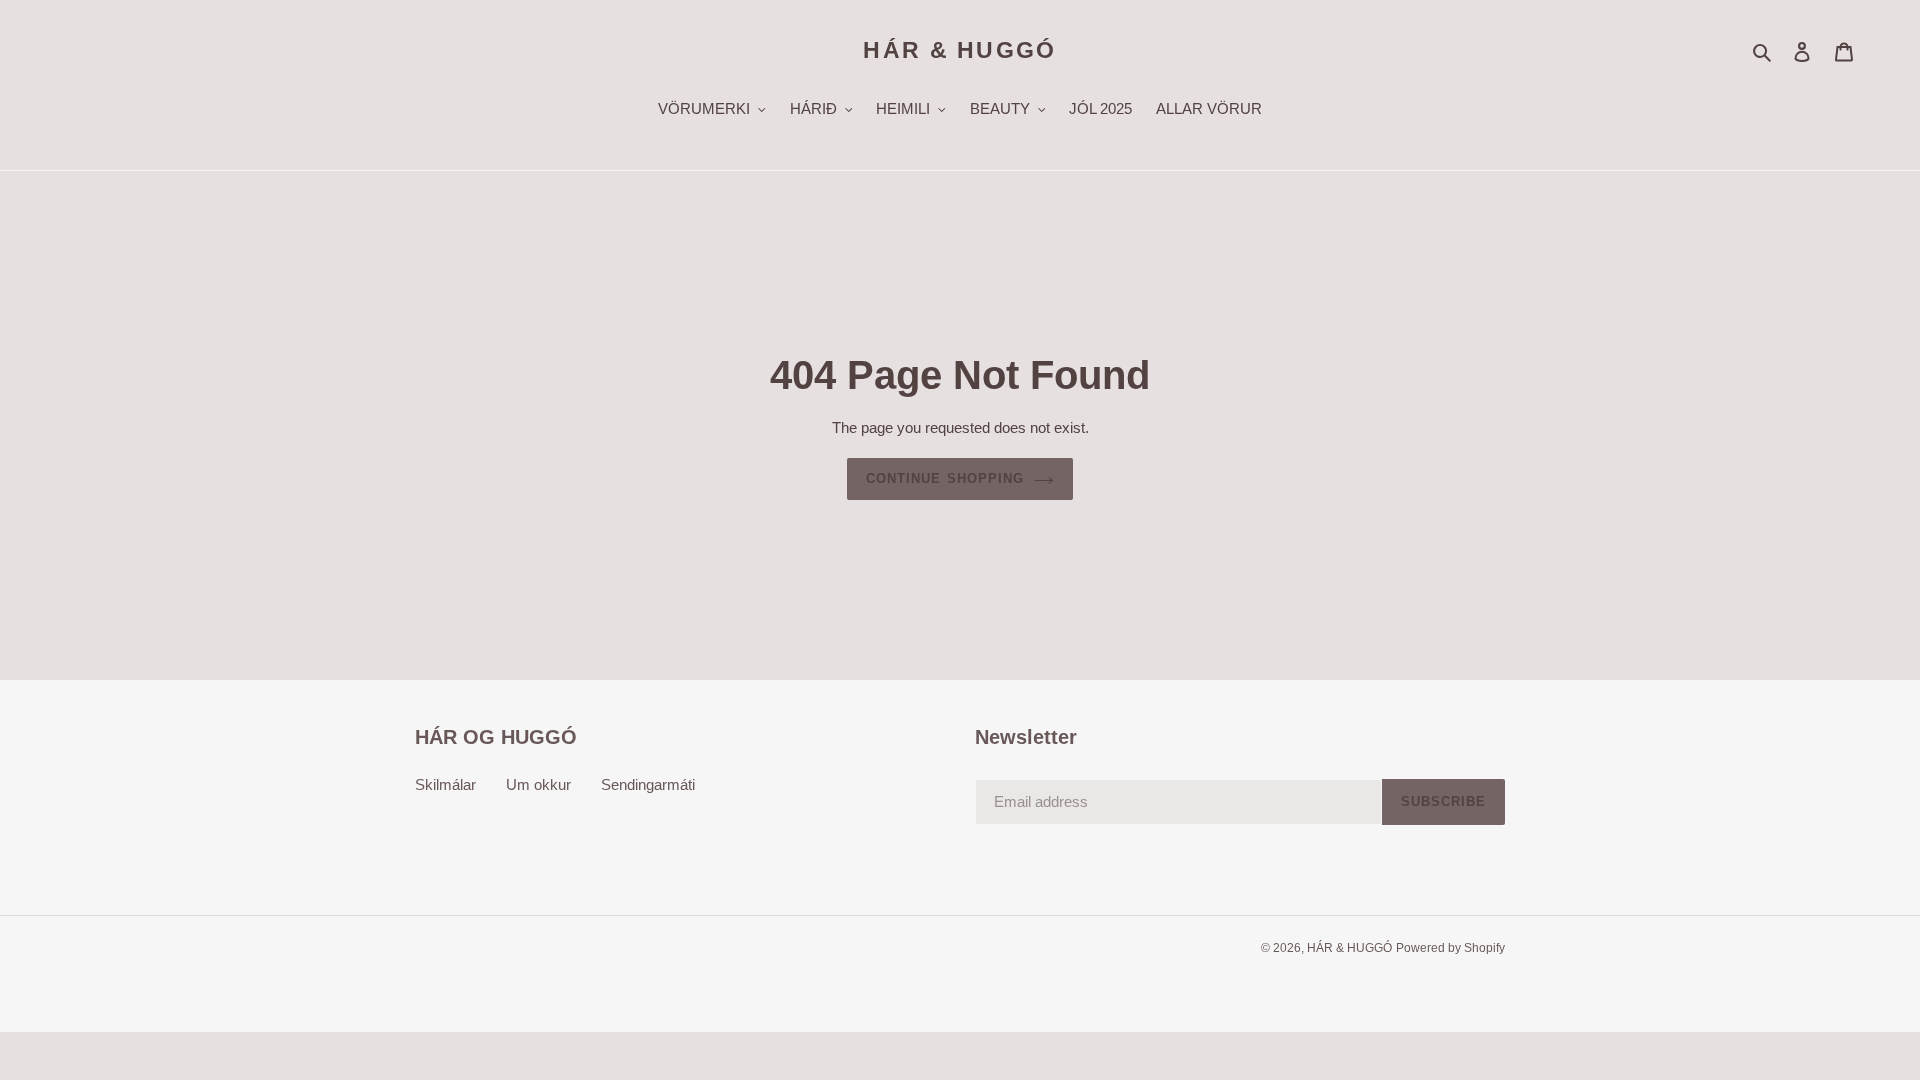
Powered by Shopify (1450, 948)
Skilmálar (445, 784)
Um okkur (538, 784)
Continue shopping (945, 478)
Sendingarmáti (648, 784)
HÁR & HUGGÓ (959, 50)
